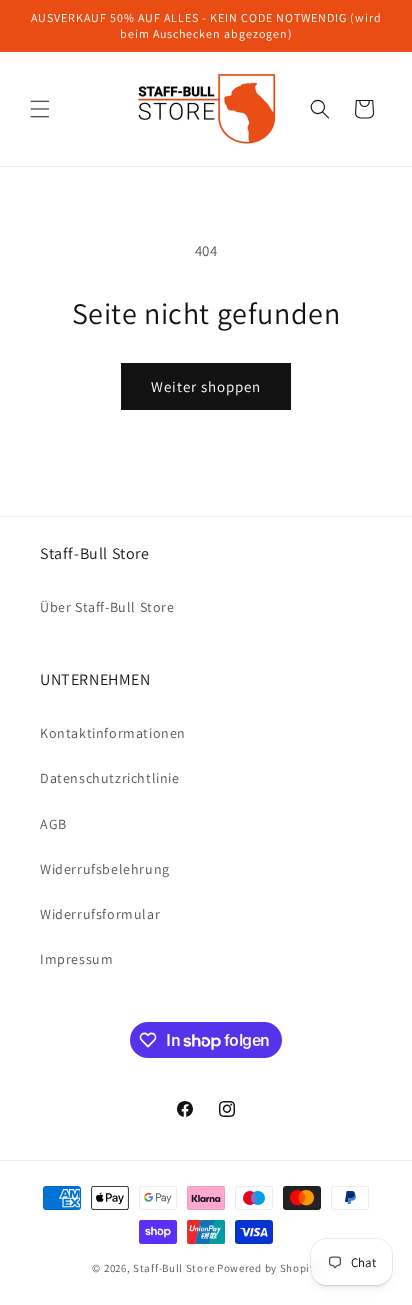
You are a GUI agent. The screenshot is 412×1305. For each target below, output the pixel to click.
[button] (40, 109)
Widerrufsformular (100, 914)
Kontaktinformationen (113, 733)
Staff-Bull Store (173, 1268)
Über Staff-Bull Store (107, 607)
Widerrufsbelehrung (105, 869)
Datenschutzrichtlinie (110, 778)
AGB (53, 824)
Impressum (76, 959)
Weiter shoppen (206, 386)
